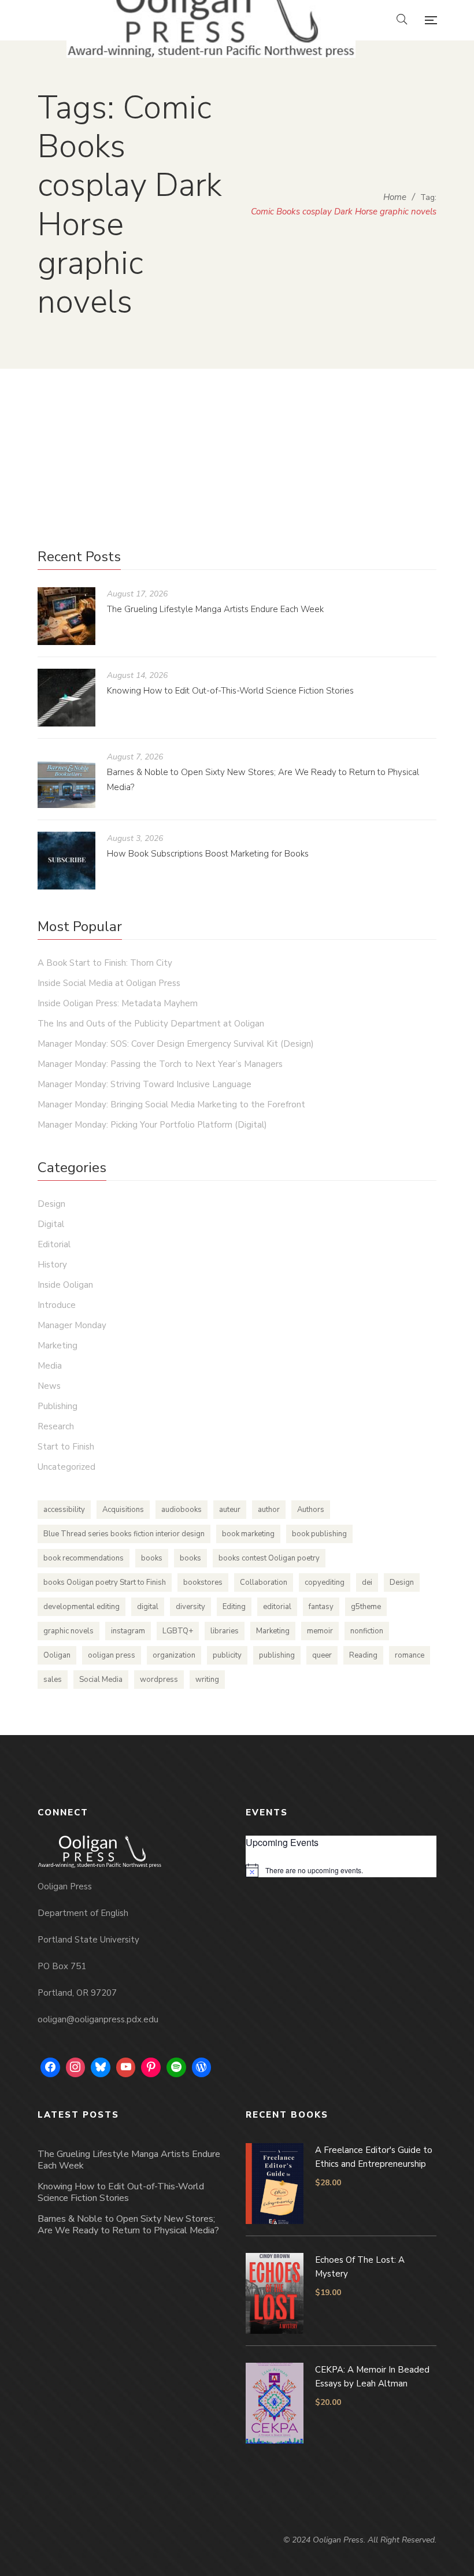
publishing (277, 1655)
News (49, 1386)
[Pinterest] (151, 2067)
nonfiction (367, 1631)
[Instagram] (76, 2067)
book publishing (319, 1534)
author (269, 1510)
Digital (51, 1224)
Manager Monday (72, 1325)
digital (148, 1607)
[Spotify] (176, 2067)
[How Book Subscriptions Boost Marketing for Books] (66, 861)
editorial (277, 1607)
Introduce (57, 1305)
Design (51, 1204)
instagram (128, 1631)
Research (56, 1426)
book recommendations (84, 1558)
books (152, 1558)
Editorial (54, 1244)
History (52, 1265)
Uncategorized (294, 456)
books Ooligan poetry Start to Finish (105, 1582)
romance (410, 1655)
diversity (190, 1607)
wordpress (159, 1680)
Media (50, 1366)
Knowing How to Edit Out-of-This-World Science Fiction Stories (230, 691)
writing (207, 1680)
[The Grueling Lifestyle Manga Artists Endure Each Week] (66, 616)
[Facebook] (50, 2067)
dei (367, 1582)
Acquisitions (123, 1510)
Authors (311, 1510)
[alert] (341, 1870)
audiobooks (182, 1510)
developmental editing (82, 1607)
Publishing (58, 1406)
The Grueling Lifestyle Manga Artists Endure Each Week (215, 609)
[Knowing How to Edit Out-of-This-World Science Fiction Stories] (66, 698)
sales (53, 1680)
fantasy (321, 1607)
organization (174, 1655)
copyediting (325, 1582)
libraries (225, 1631)
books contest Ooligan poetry (269, 1558)
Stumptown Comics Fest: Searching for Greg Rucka (234, 421)
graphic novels (68, 1631)
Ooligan (57, 1655)
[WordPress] (202, 2067)
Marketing (58, 1346)
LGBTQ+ (178, 1631)
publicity (227, 1655)
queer (322, 1655)
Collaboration (264, 1582)
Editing (234, 1607)
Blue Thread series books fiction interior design (124, 1534)
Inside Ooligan (65, 1285)
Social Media (101, 1680)
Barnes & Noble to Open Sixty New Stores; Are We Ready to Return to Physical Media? (128, 2225)
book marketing (248, 1534)
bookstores (203, 1582)
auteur (230, 1510)
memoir (320, 1631)
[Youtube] (126, 2067)
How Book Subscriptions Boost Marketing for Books (208, 854)
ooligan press (112, 1655)
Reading (363, 1655)
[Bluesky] (101, 2067)
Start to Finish (66, 1447)
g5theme (366, 1607)
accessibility (64, 1510)
